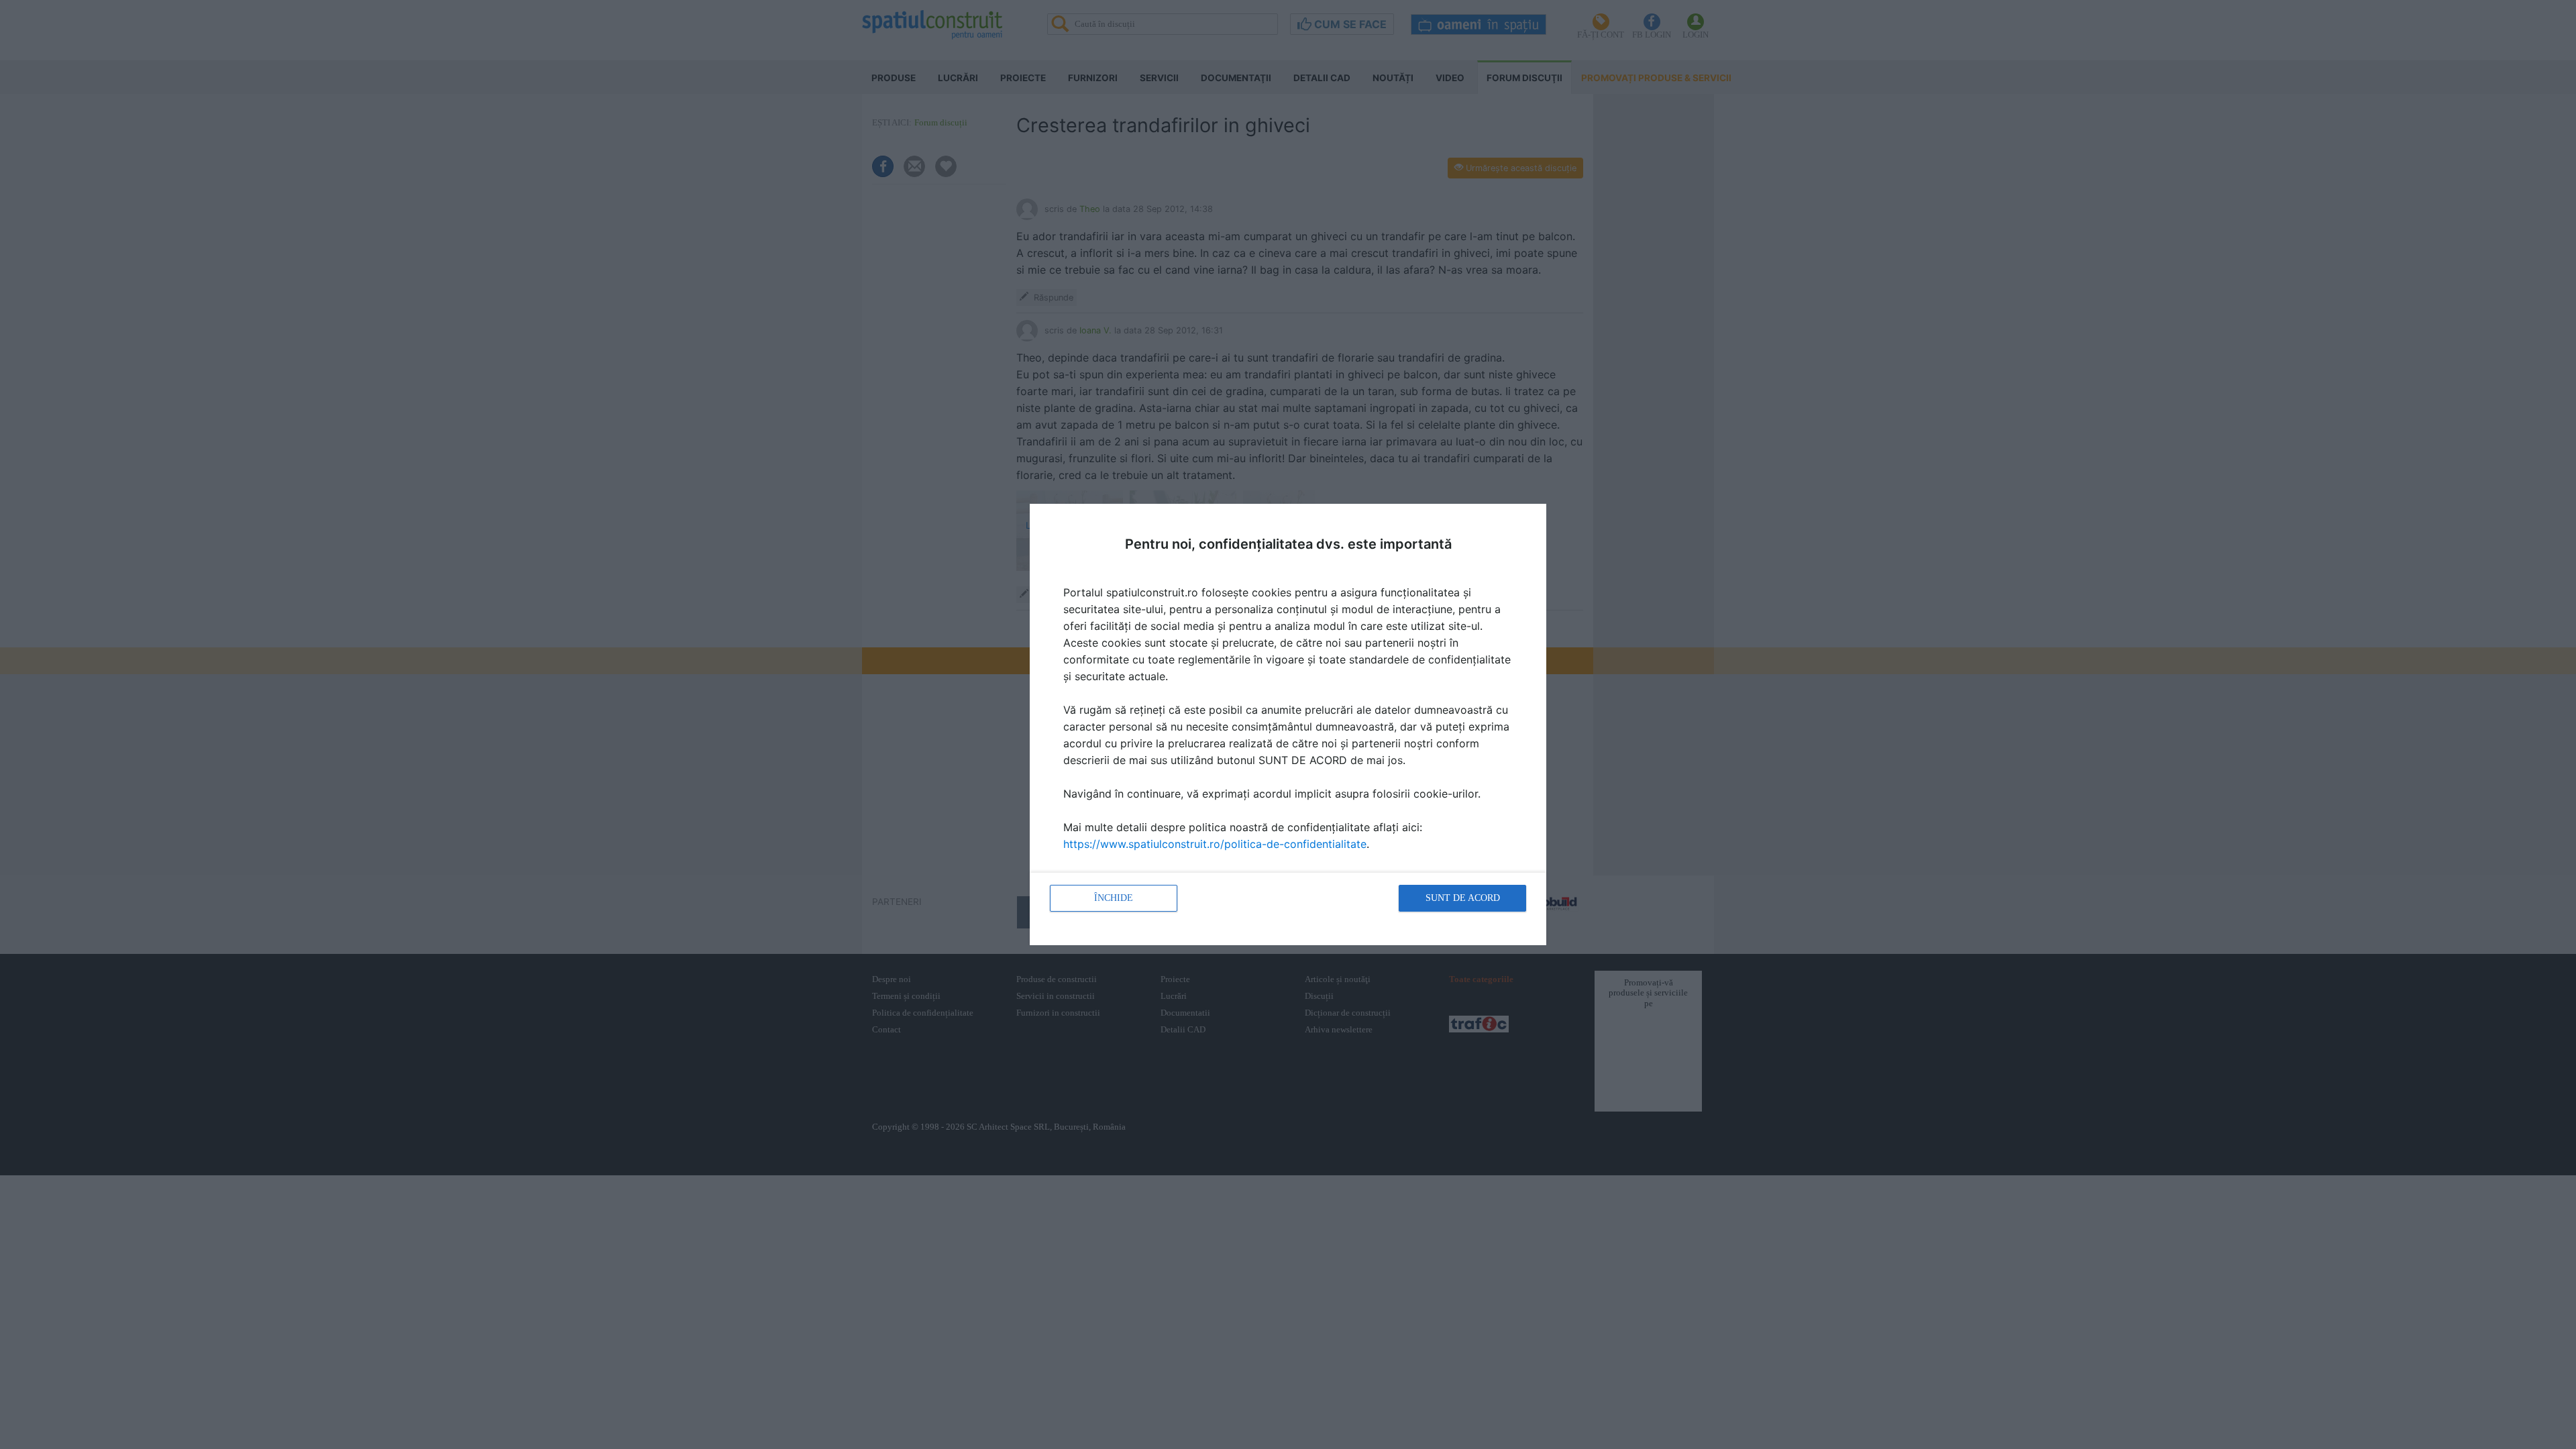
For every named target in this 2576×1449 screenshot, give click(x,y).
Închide (1114, 898)
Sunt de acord (1463, 898)
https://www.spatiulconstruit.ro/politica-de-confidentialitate (1215, 844)
